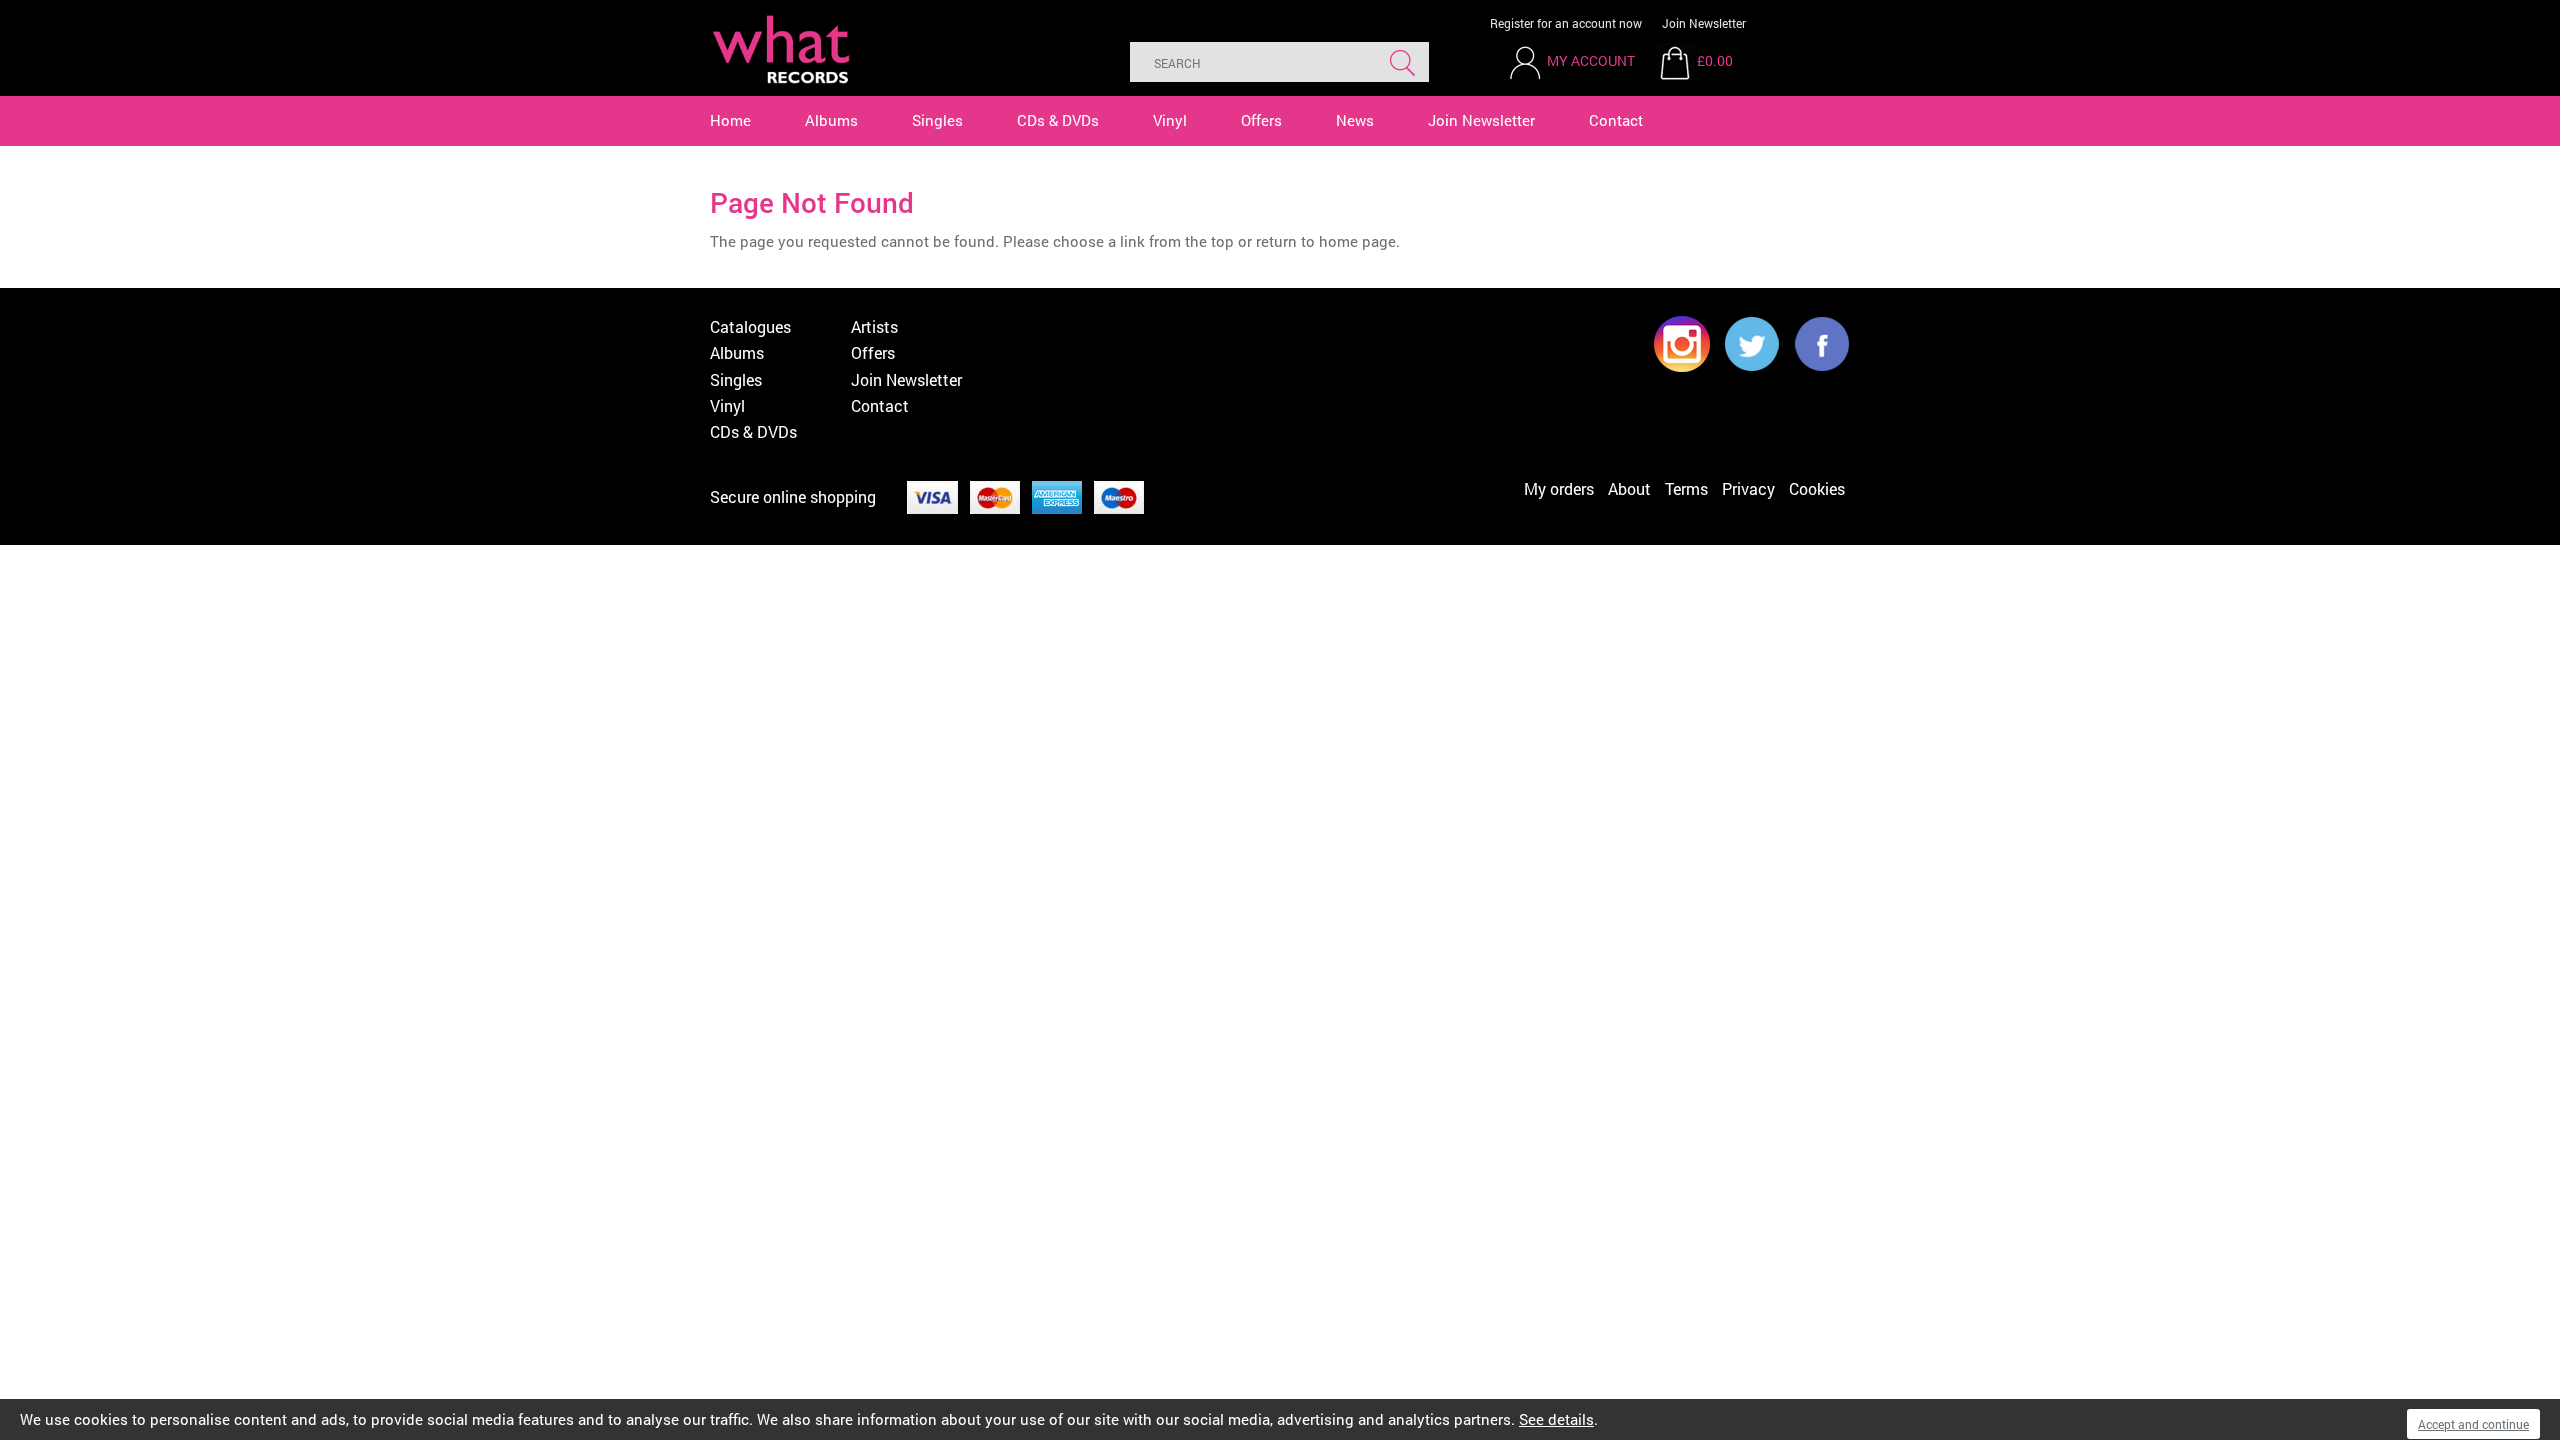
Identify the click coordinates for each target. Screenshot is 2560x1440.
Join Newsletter (1704, 23)
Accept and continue (2473, 1424)
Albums (831, 120)
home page (1357, 241)
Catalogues (750, 326)
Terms (1686, 488)
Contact (1616, 120)
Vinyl (1170, 120)
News (1355, 120)
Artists (874, 326)
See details (1556, 1419)
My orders (1559, 488)
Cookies (1817, 488)
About (1629, 488)
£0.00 (1715, 60)
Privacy (1748, 488)
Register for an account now (1566, 23)
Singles (937, 120)
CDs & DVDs (1058, 120)
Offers (1261, 120)
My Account (1591, 60)
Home (730, 120)
